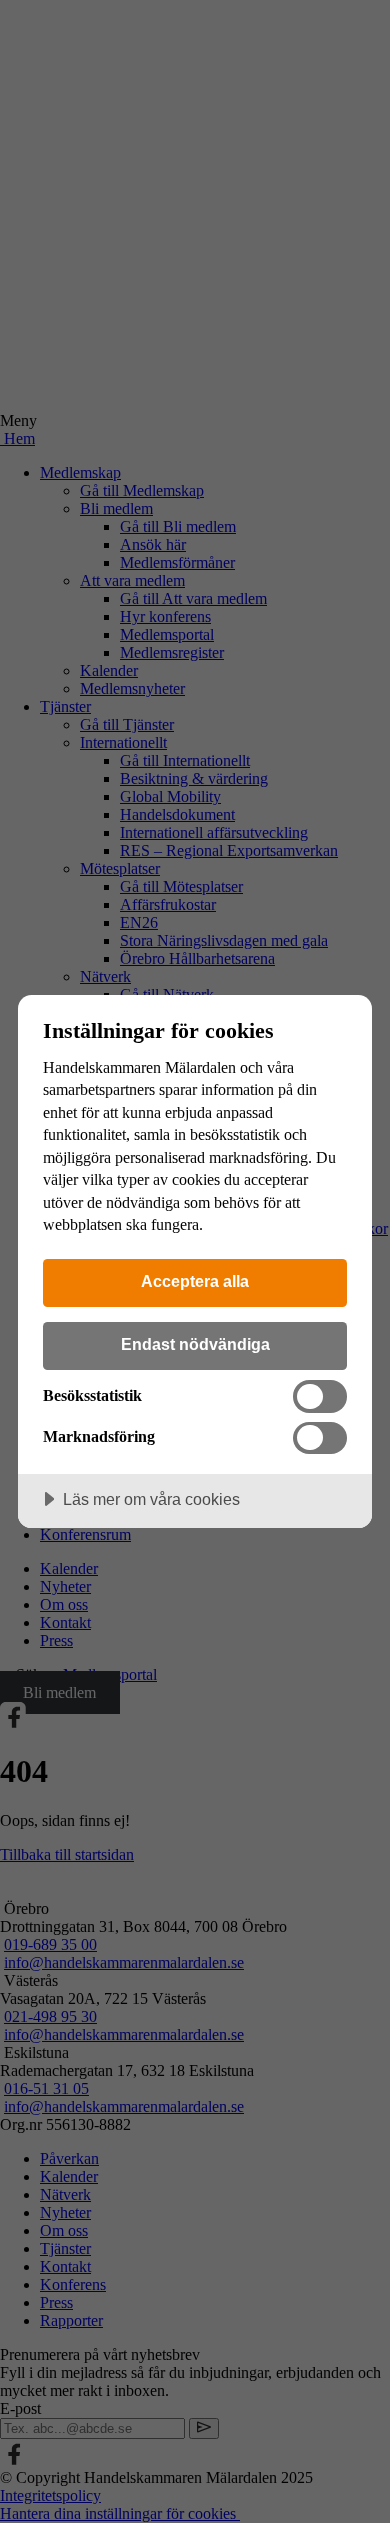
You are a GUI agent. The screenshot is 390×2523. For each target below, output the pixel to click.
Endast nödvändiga (195, 1344)
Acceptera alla (195, 1281)
